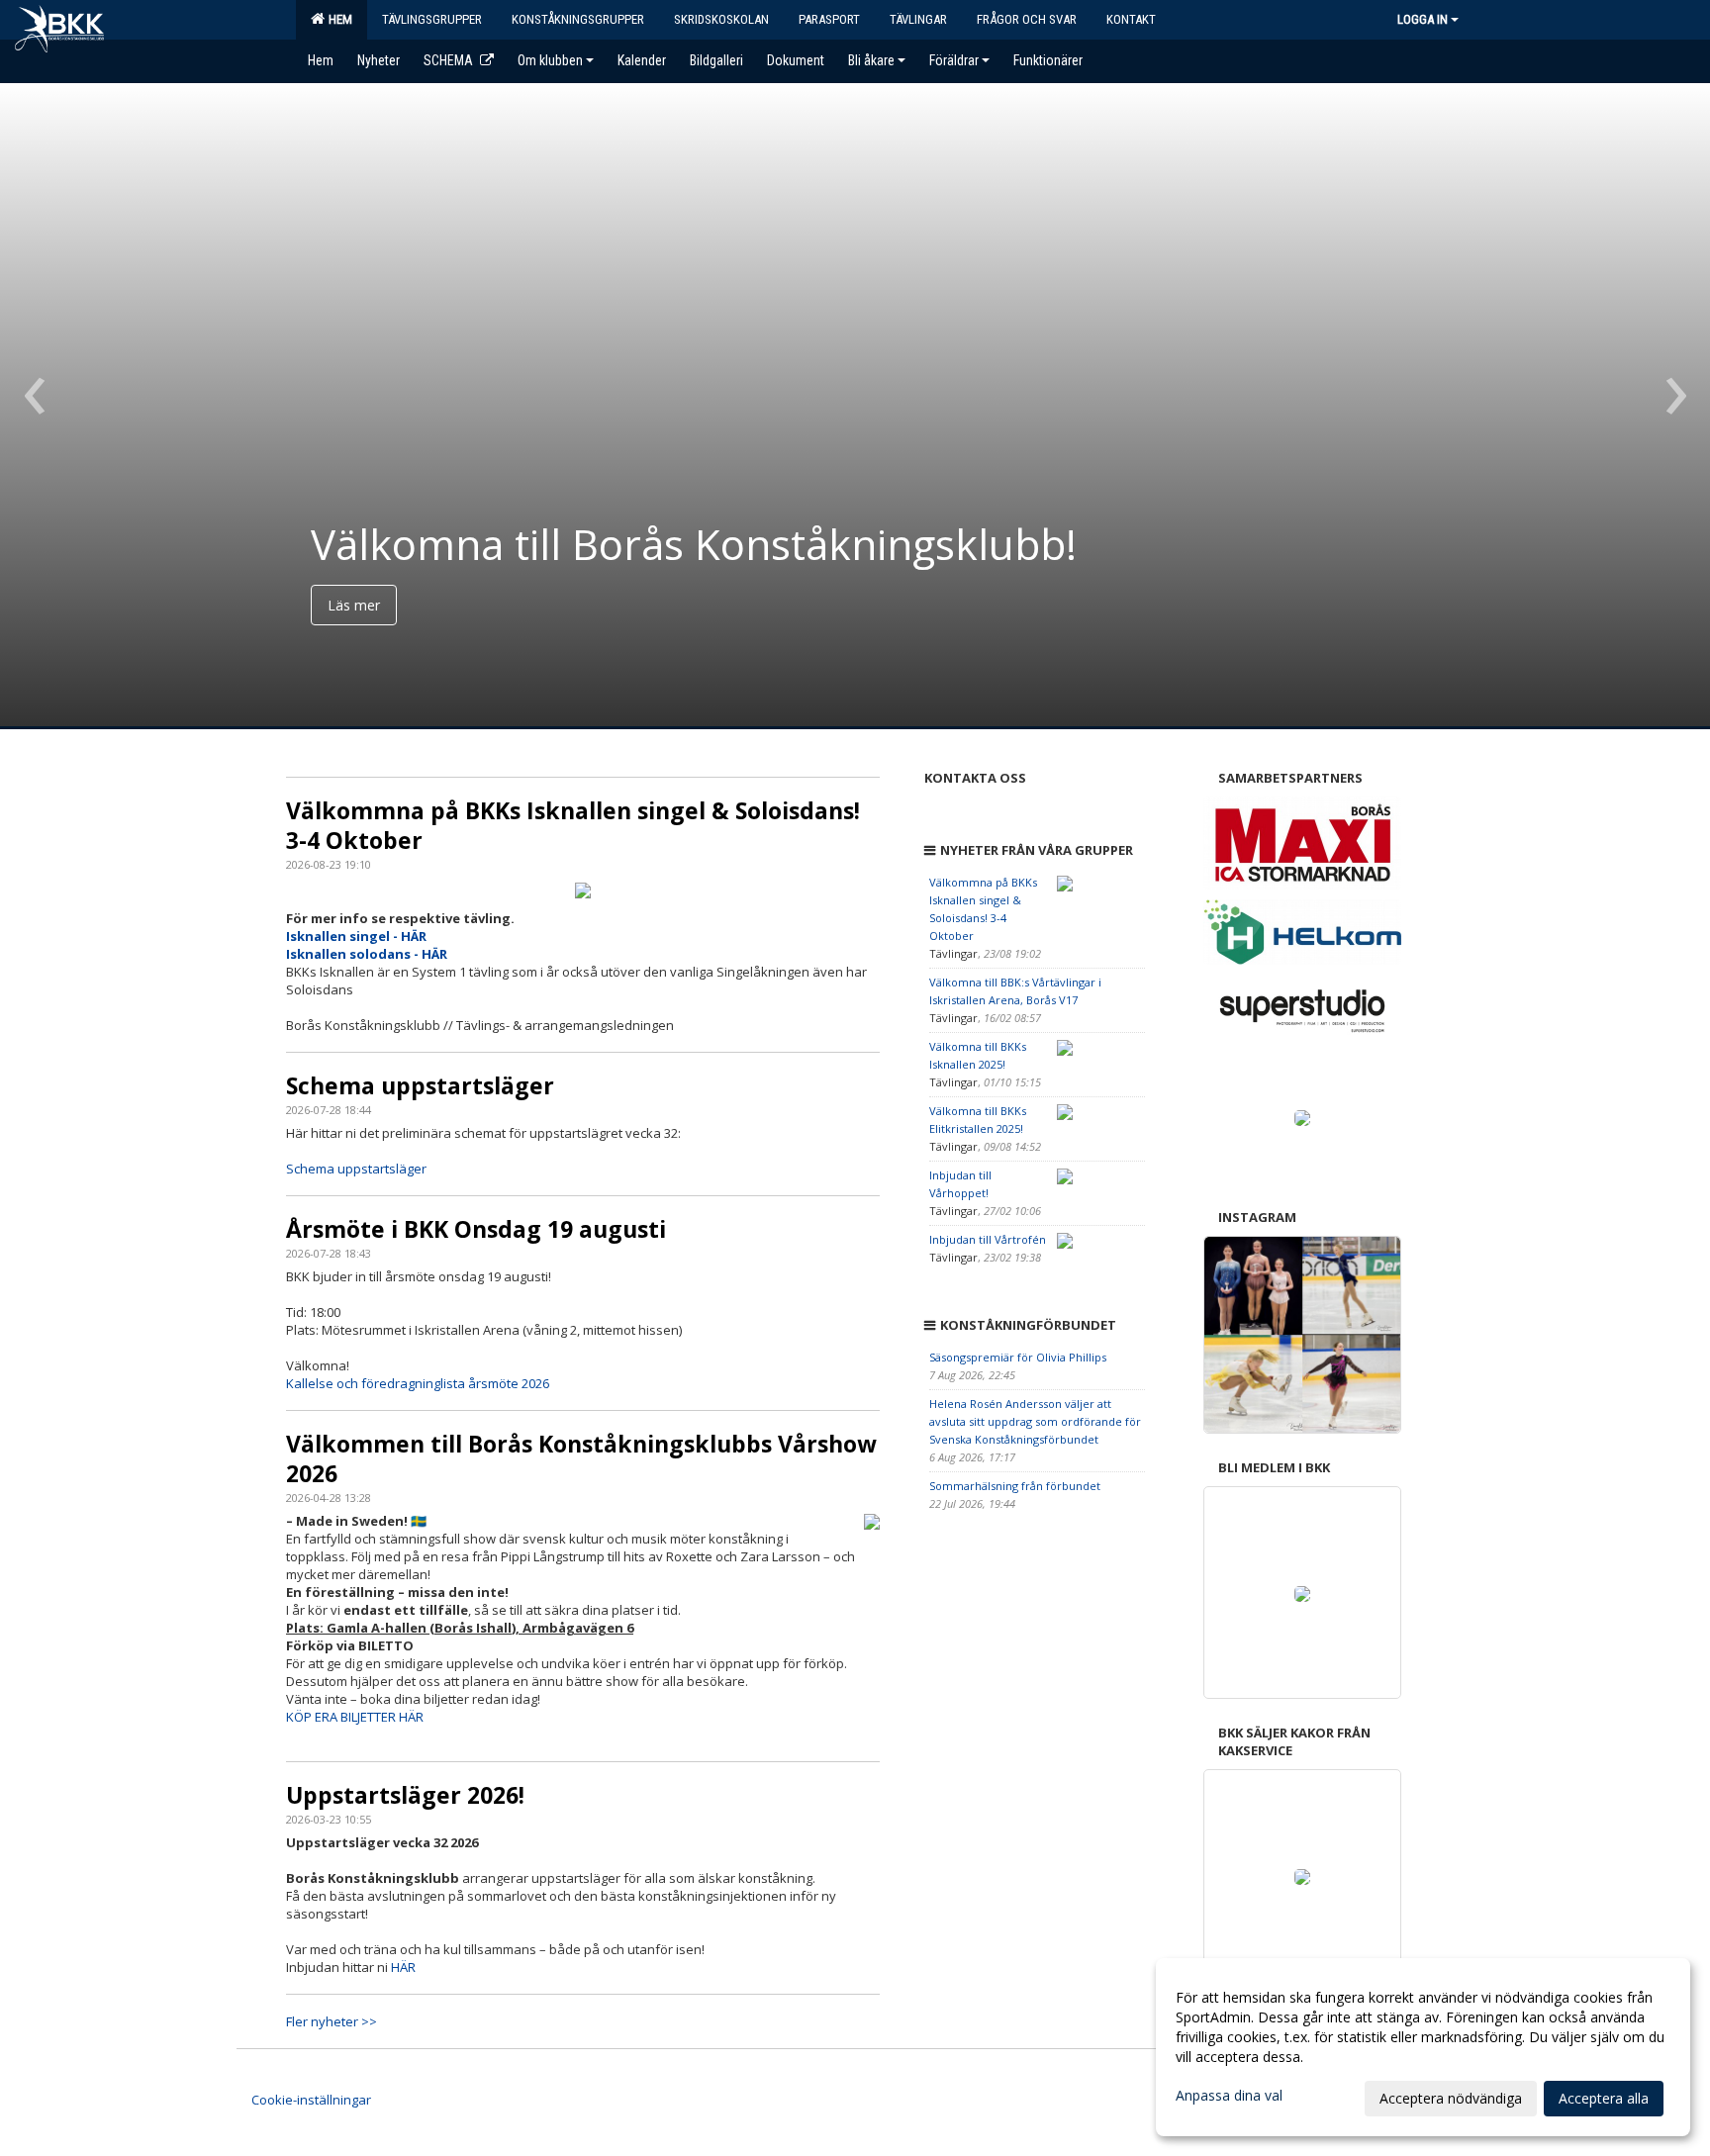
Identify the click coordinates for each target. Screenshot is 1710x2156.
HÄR (403, 1967)
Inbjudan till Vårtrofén (988, 1239)
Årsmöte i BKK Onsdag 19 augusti (476, 1229)
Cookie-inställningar (311, 2100)
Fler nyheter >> (332, 2021)
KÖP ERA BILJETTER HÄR (355, 1717)
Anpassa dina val (1229, 2096)
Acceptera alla (1604, 2098)
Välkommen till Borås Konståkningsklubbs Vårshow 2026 (581, 1458)
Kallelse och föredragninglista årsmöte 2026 (418, 1383)
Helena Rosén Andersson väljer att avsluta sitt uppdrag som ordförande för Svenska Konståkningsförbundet (1035, 1421)
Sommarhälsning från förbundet (1015, 1486)
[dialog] (1423, 2047)
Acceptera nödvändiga (1451, 2098)
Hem (337, 19)
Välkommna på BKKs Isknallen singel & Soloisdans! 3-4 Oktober (573, 825)
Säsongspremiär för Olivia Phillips (1018, 1357)
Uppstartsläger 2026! (405, 1795)
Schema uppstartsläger (420, 1085)
